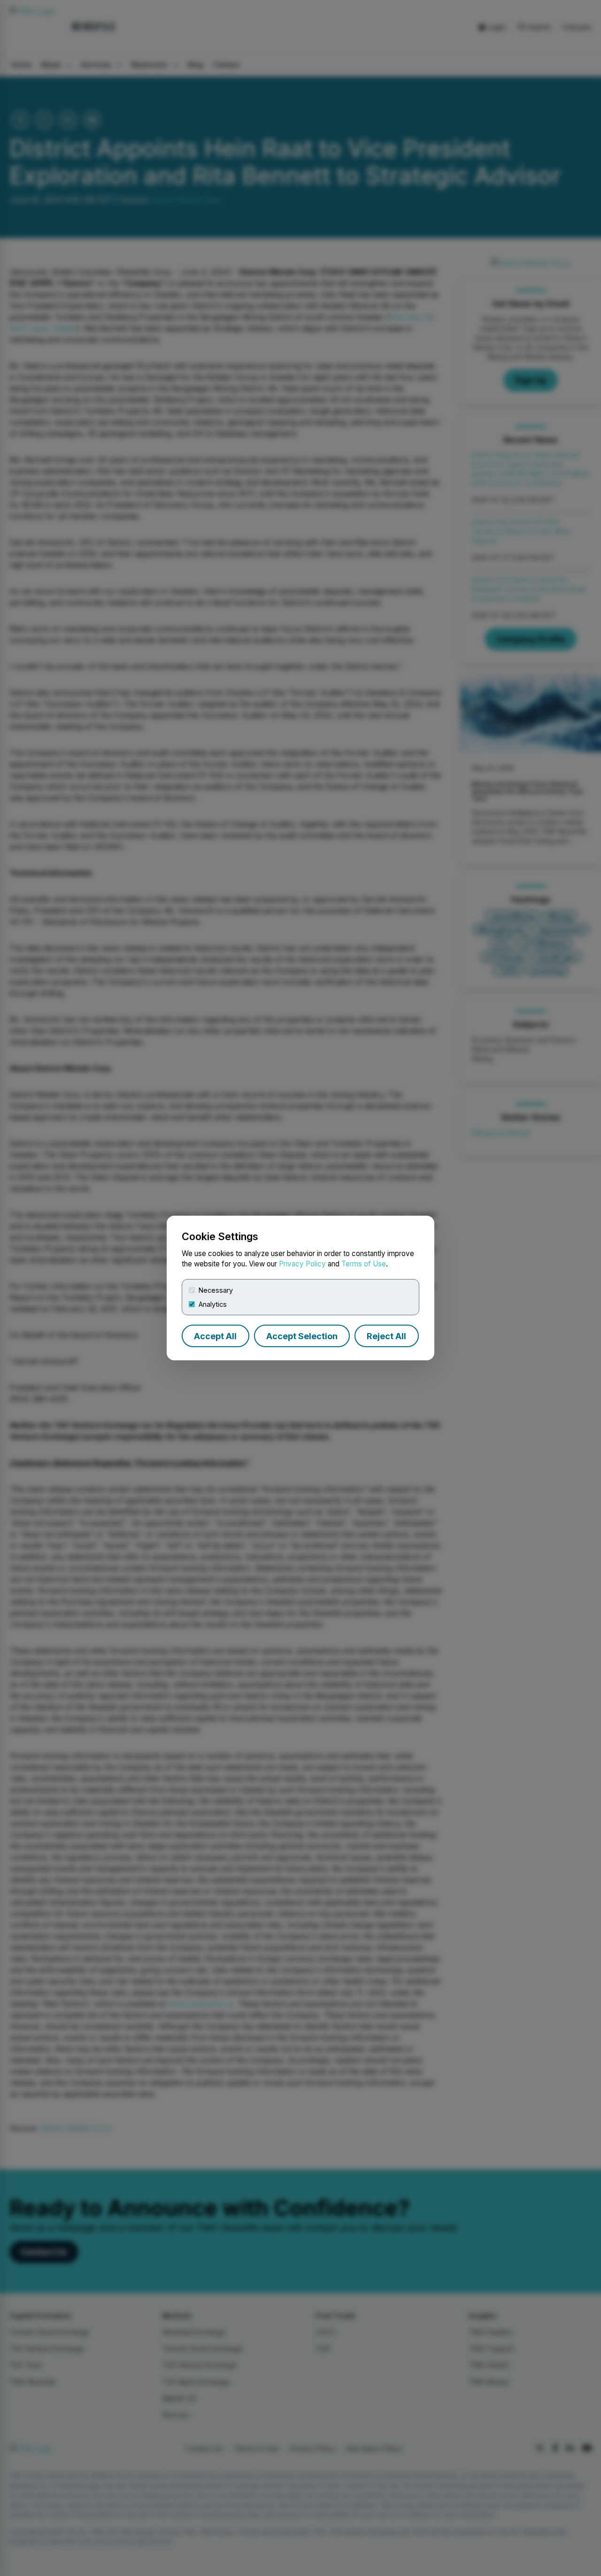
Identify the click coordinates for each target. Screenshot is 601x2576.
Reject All (386, 1336)
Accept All (215, 1336)
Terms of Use (364, 1264)
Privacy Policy (302, 1264)
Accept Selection (302, 1336)
